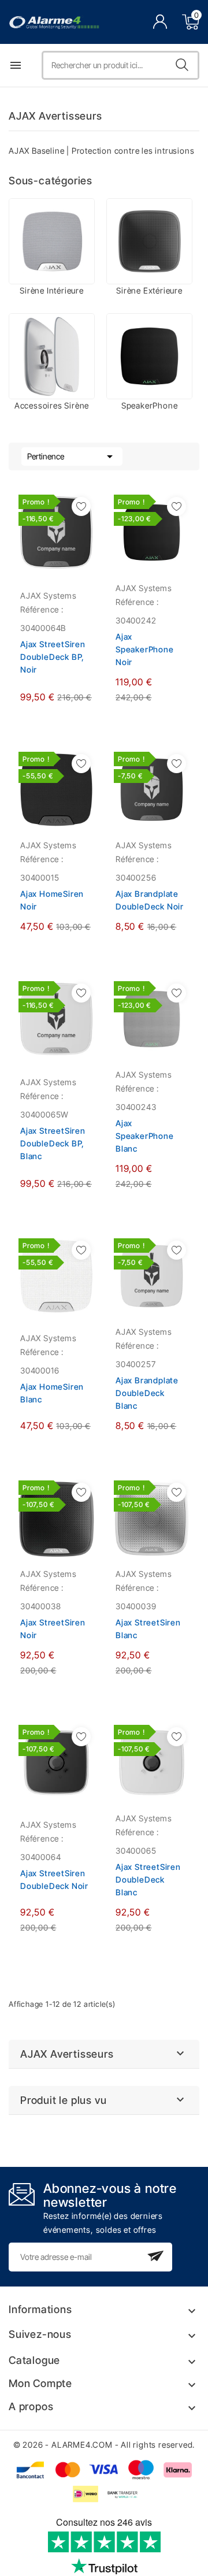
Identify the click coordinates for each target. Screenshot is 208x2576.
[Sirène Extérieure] (149, 241)
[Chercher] (182, 65)
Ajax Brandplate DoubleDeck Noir (150, 900)
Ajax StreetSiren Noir (53, 1629)
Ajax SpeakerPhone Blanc (145, 1136)
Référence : (42, 609)
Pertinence (72, 456)
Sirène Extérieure (149, 290)
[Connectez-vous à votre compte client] (160, 22)
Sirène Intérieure (52, 290)
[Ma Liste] (81, 506)
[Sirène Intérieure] (52, 241)
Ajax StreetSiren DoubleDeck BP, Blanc (53, 1143)
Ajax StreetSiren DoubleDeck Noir (54, 1879)
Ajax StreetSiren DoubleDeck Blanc (148, 1879)
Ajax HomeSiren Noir (52, 900)
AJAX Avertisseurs (67, 2054)
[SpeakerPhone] (149, 356)
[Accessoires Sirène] (52, 356)
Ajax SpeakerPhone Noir (145, 649)
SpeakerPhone (150, 405)
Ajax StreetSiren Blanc (148, 1629)
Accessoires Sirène (52, 405)
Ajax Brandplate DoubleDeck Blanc (147, 1393)
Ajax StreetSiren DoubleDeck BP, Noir (53, 657)
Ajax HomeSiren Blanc (52, 1393)
